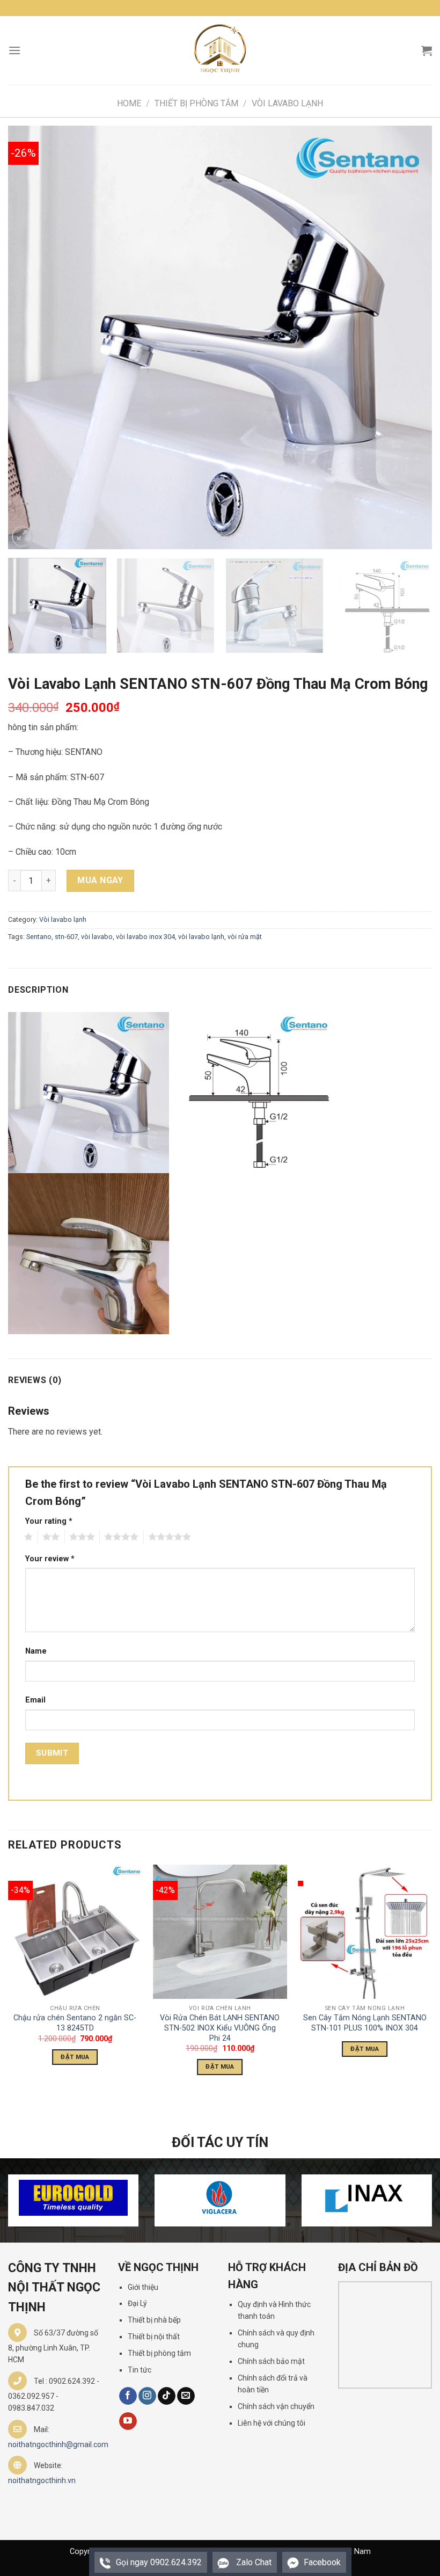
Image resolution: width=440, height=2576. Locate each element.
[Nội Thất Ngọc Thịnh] (220, 50)
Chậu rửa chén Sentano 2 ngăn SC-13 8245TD (75, 2023)
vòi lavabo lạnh (201, 937)
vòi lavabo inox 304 (145, 937)
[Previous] (30, 338)
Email (35, 1700)
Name (36, 1651)
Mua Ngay (100, 880)
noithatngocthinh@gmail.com (58, 2444)
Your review (50, 1559)
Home (129, 103)
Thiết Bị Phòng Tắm (196, 103)
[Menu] (14, 50)
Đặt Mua (75, 2057)
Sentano (39, 937)
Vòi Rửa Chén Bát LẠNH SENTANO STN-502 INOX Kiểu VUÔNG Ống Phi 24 (220, 2028)
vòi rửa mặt (245, 937)
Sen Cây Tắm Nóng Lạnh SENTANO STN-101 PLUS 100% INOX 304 (365, 2023)
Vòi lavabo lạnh (287, 103)
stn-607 (66, 937)
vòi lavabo (97, 937)
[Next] (410, 338)
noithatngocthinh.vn (42, 2480)
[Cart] (427, 50)
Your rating (49, 1521)
